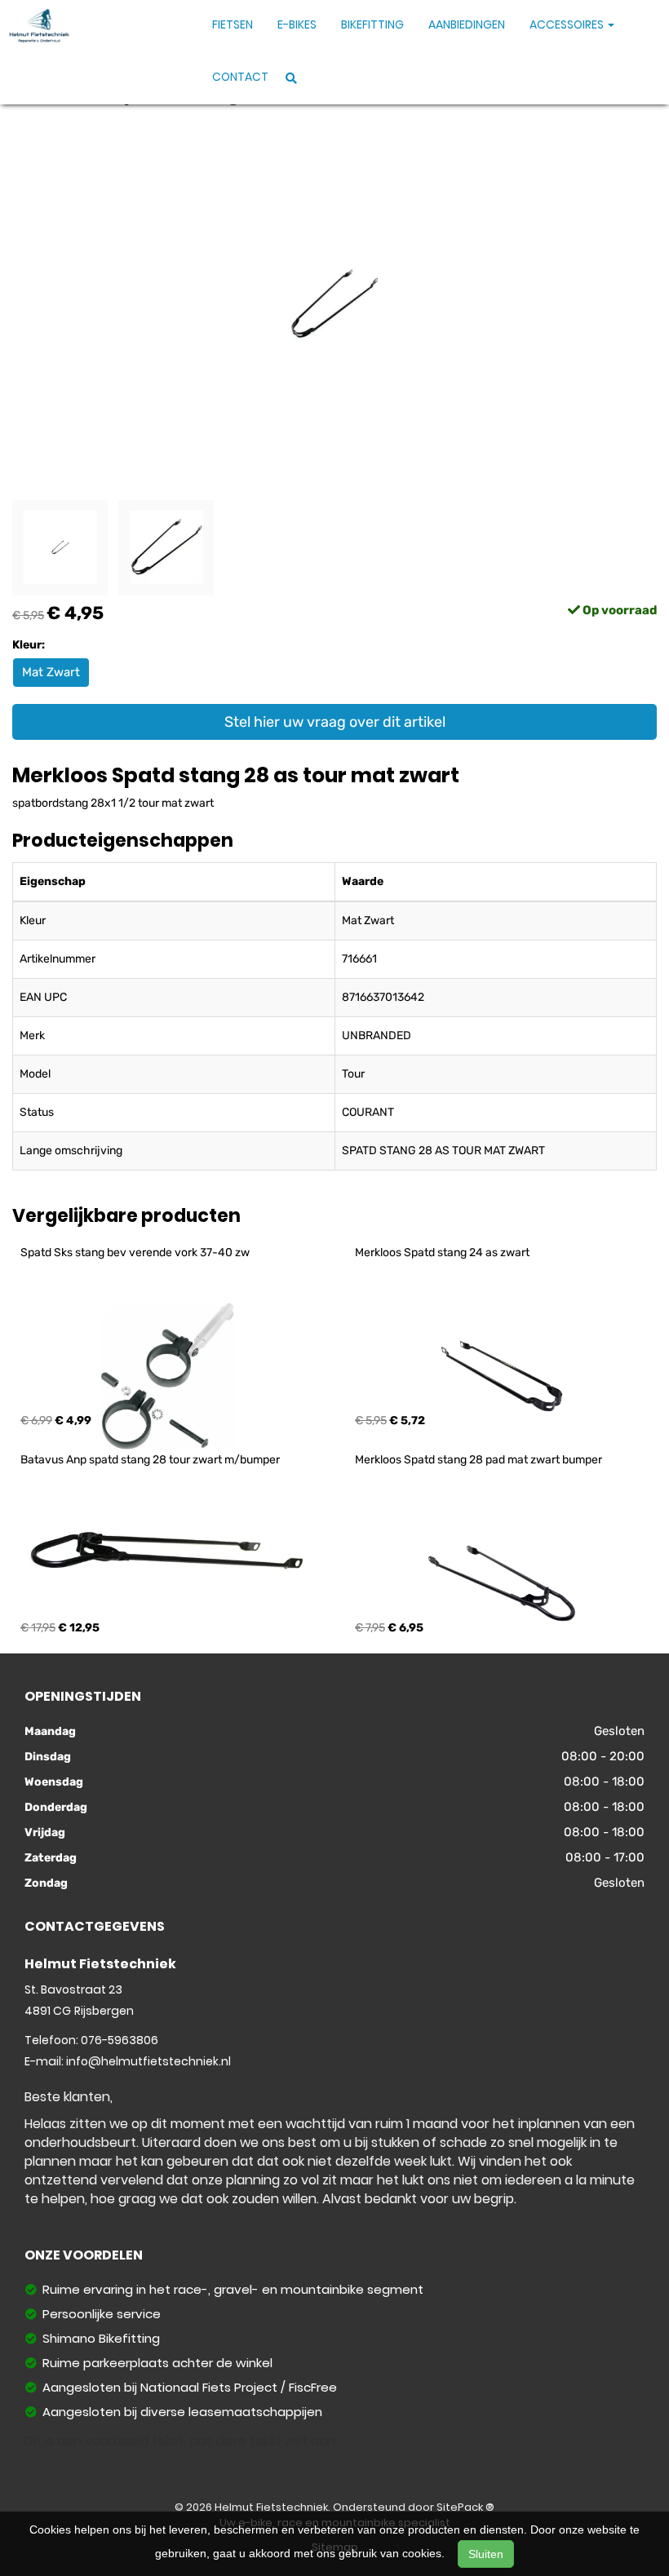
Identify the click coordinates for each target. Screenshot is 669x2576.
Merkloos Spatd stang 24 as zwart (442, 1253)
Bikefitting (372, 24)
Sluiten (486, 2554)
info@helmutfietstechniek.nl (148, 2061)
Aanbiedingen (467, 24)
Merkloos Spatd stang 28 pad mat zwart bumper (478, 1460)
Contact (240, 77)
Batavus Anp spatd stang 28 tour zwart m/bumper (150, 1460)
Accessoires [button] (568, 24)
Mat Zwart (51, 672)
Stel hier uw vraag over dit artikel (335, 722)
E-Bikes (297, 24)
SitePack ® (465, 2507)
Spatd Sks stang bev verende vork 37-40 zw (135, 1253)
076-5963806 (120, 2040)
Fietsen (233, 24)
